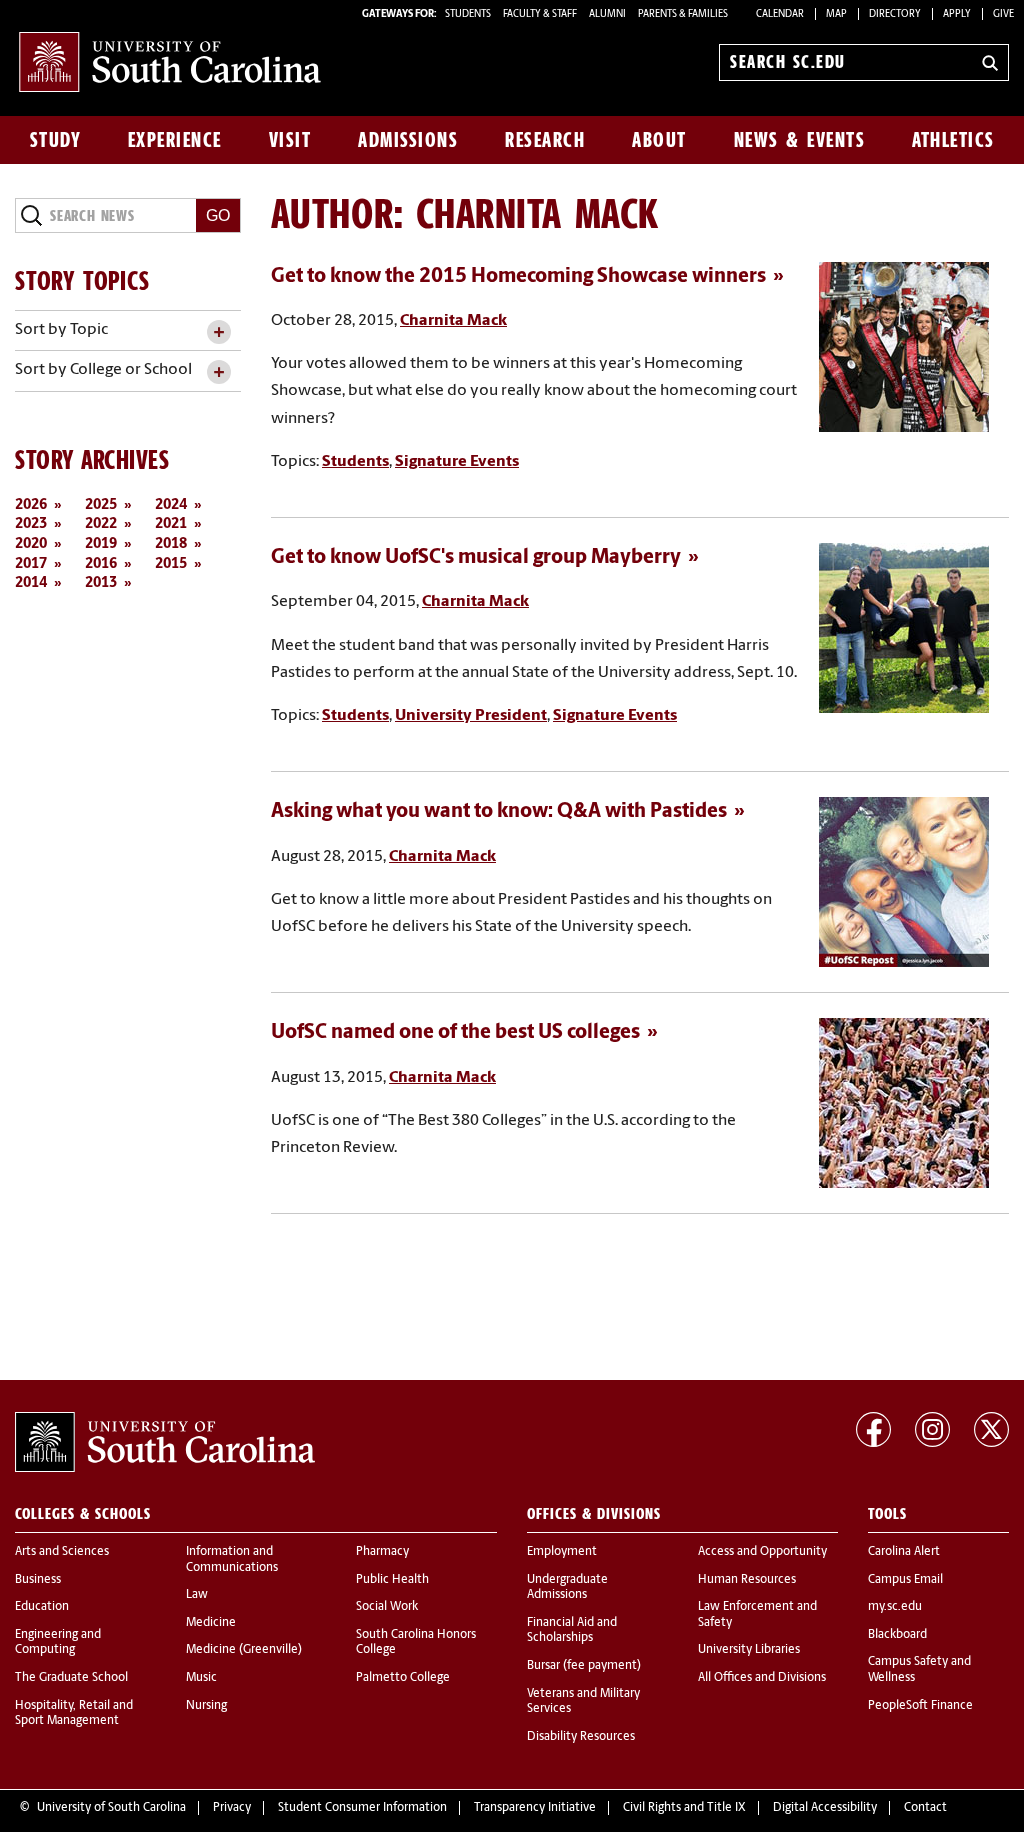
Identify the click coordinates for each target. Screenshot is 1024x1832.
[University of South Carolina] (165, 1442)
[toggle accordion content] (218, 332)
